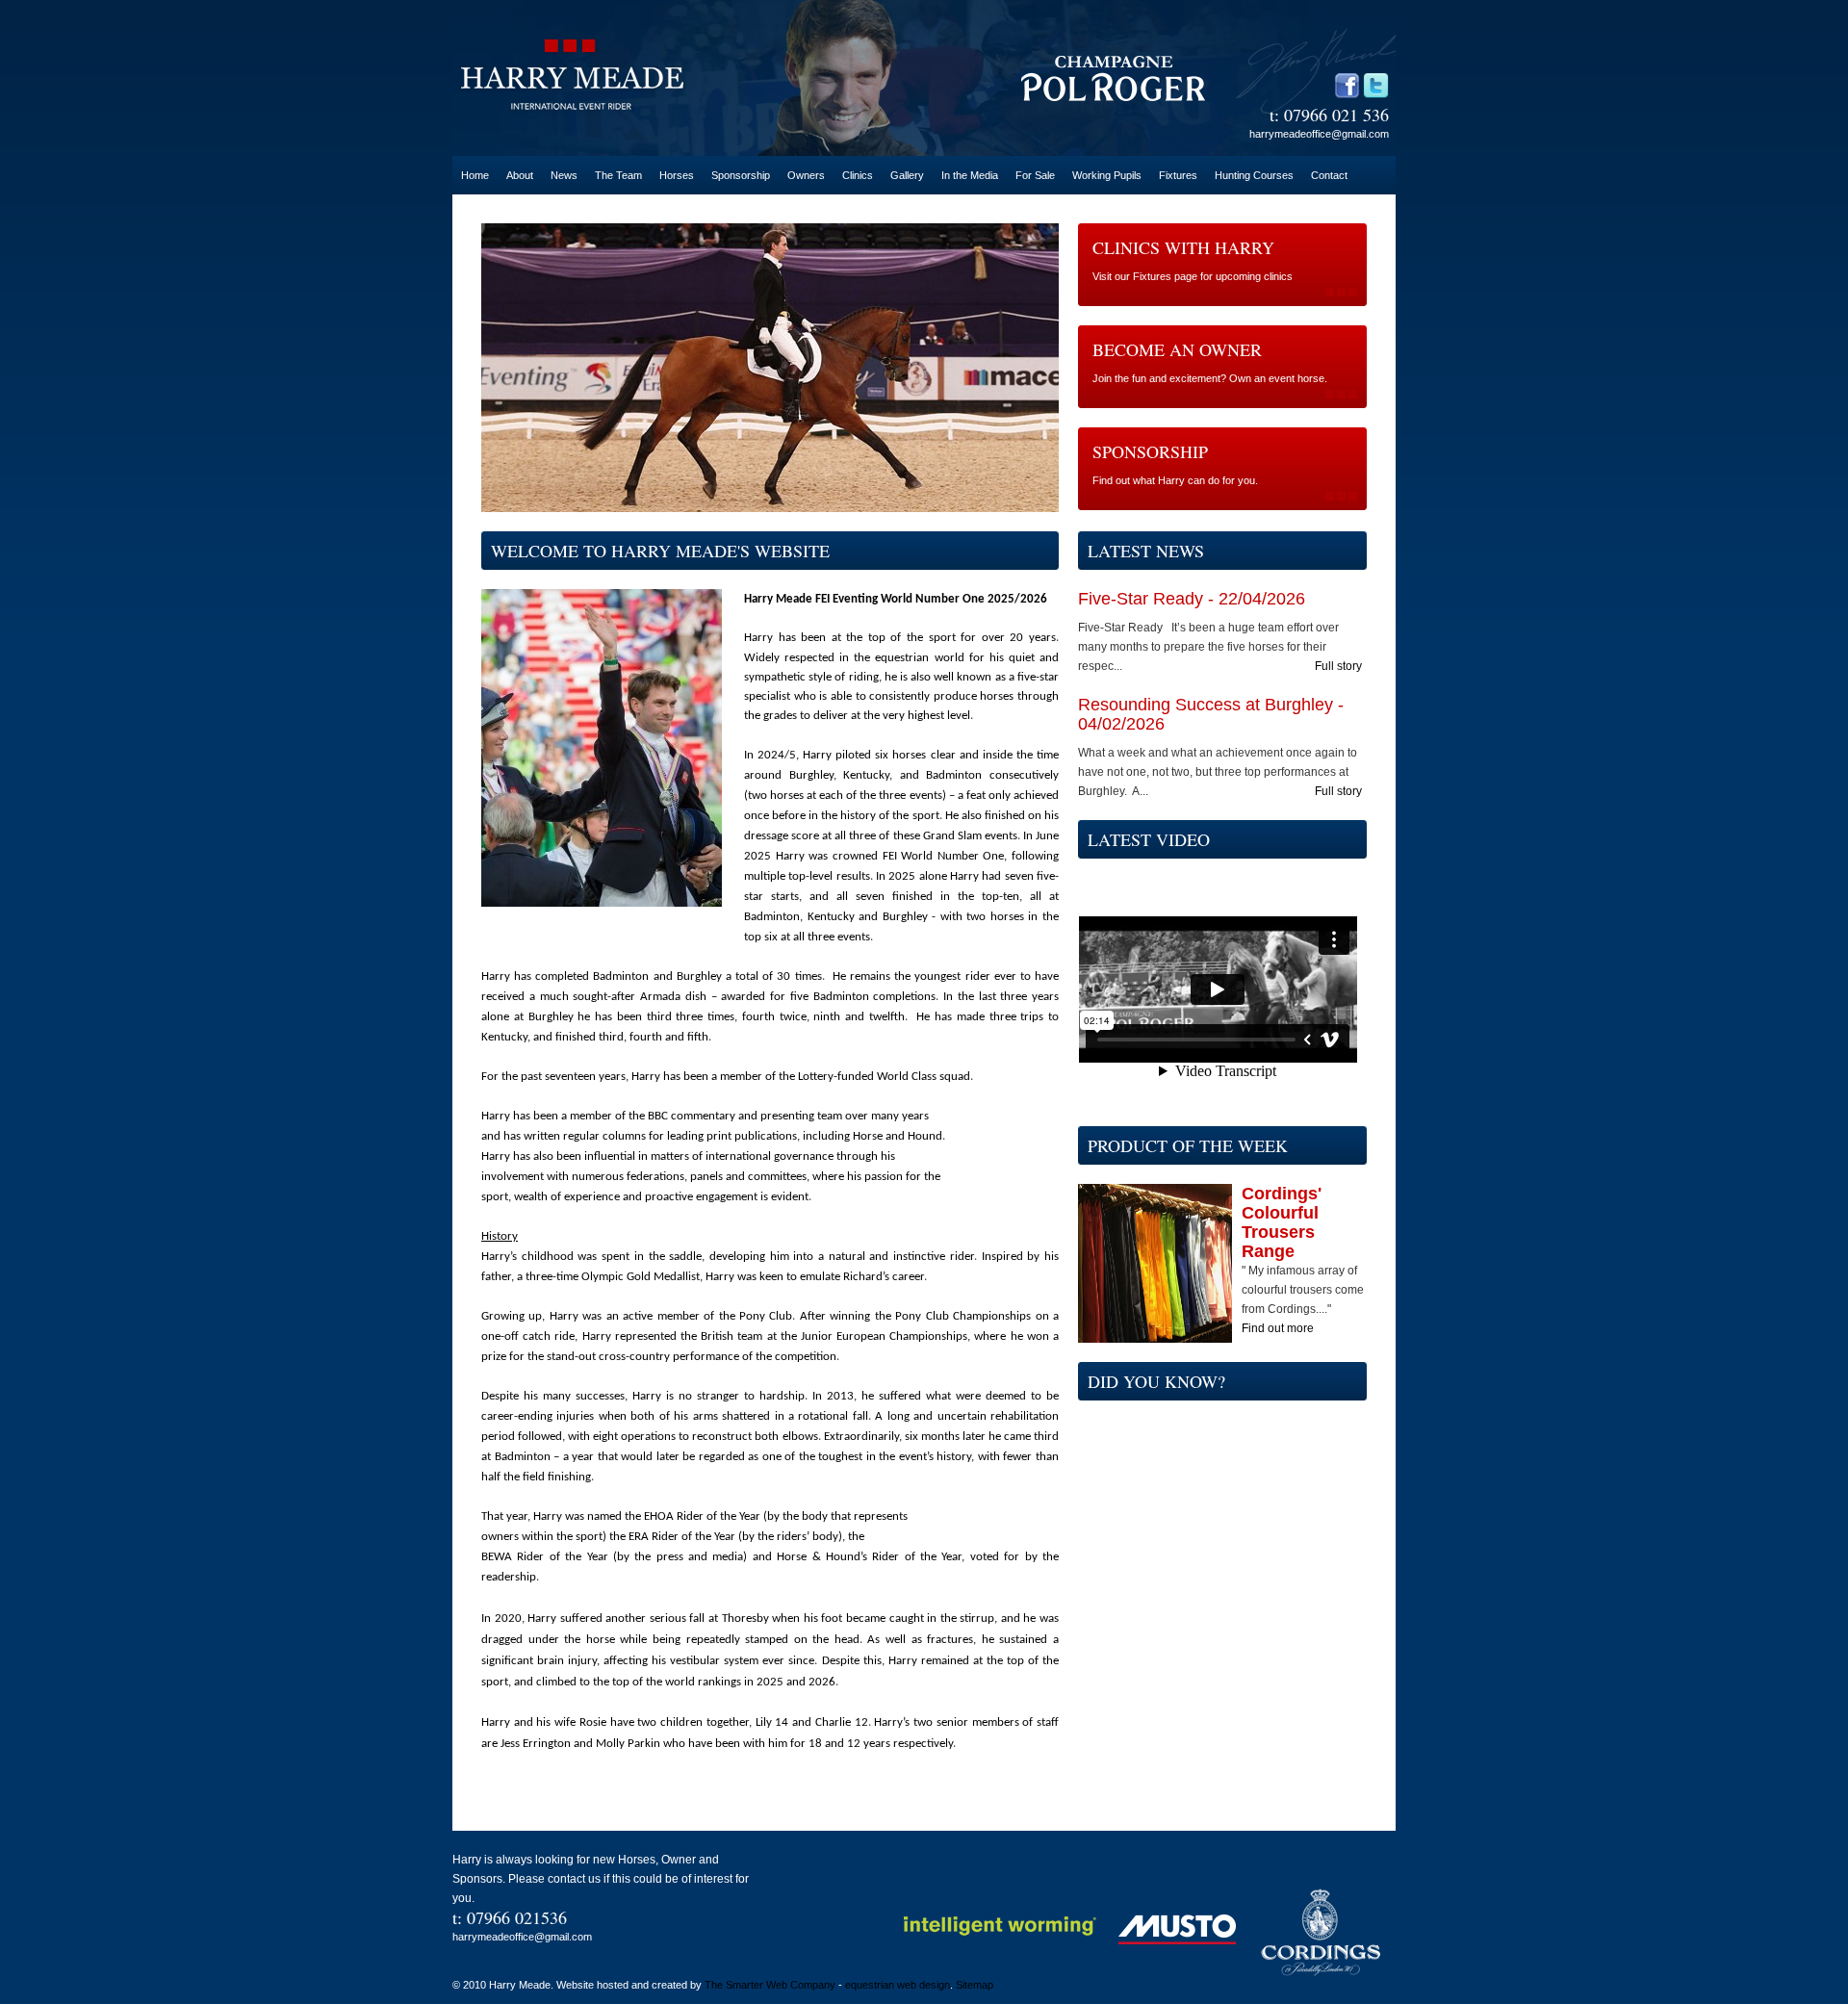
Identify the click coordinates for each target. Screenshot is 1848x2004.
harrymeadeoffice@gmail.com (1319, 134)
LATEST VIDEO (1149, 839)
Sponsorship (741, 175)
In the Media (970, 175)
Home (475, 175)
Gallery (907, 175)
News (564, 175)
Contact (1329, 175)
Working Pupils (1107, 175)
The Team (618, 175)
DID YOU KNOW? (1156, 1381)
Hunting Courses (1254, 175)
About (520, 175)
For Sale (1035, 175)
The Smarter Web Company (770, 1985)
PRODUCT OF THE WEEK (1188, 1145)
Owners (806, 175)
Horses (677, 175)
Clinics (858, 175)
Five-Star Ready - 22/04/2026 (1192, 599)
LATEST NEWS (1146, 551)
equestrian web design (898, 1985)
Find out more (1278, 1328)
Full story (1338, 666)
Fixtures (1178, 175)
